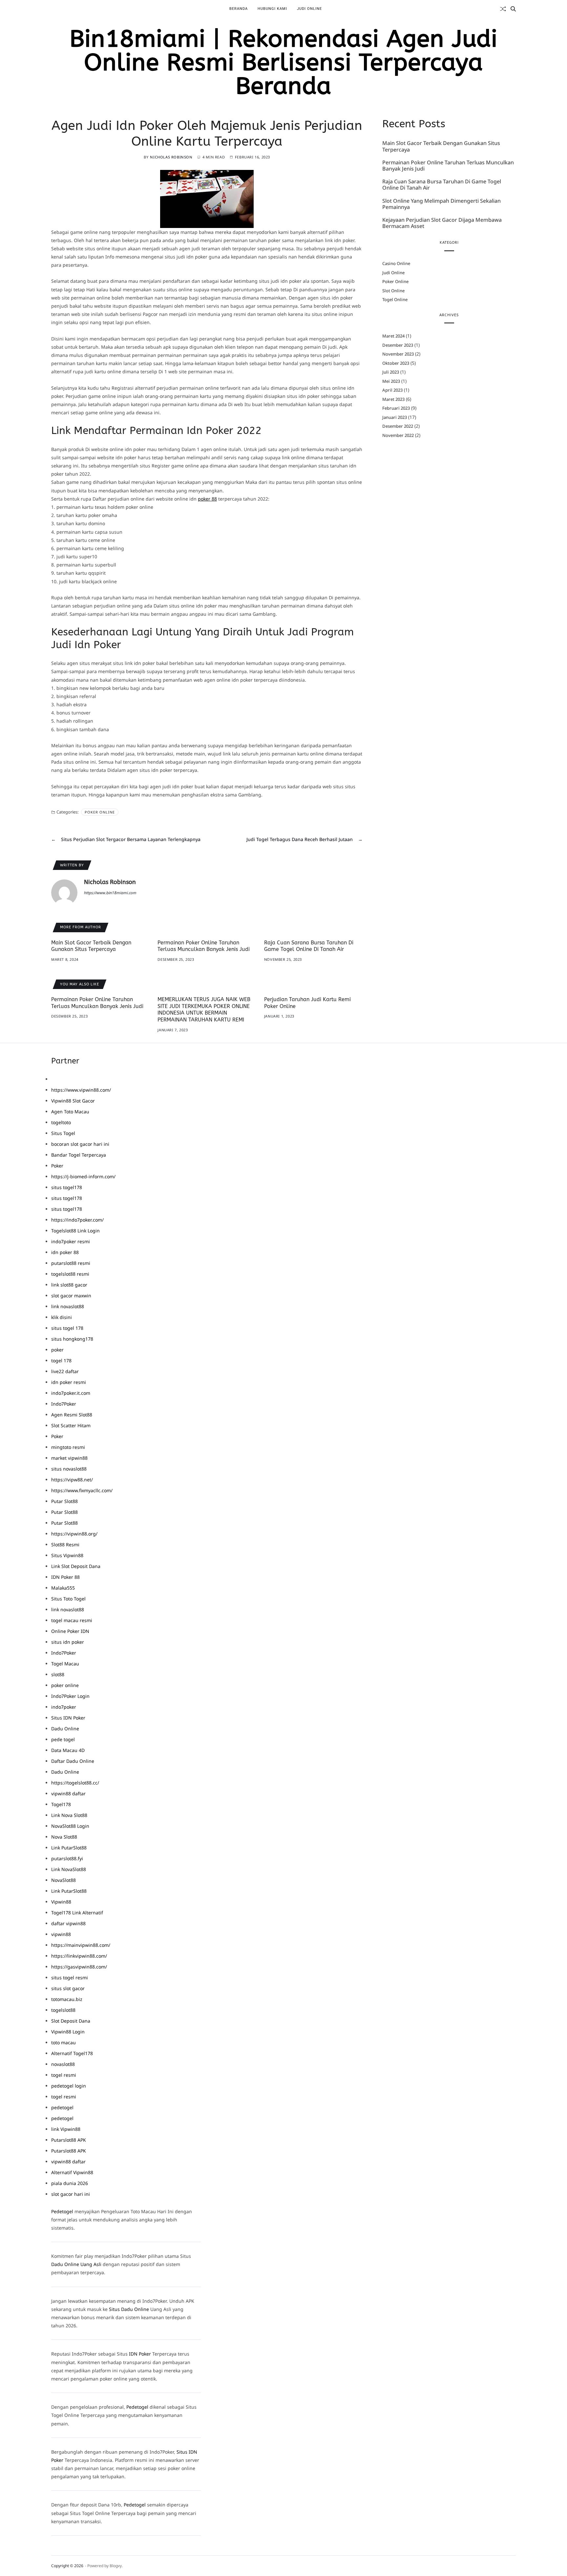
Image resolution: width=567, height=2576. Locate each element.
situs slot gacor (68, 1988)
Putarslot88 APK (69, 2140)
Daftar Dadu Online (73, 1761)
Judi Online (309, 9)
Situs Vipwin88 (67, 1555)
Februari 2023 (396, 408)
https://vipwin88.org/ (74, 1534)
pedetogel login (69, 2086)
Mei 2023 (391, 381)
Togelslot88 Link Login (75, 1231)
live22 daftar (65, 1371)
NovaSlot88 (63, 1880)
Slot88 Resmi (65, 1545)
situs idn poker (68, 1642)
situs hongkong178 (72, 1339)
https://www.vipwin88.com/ (81, 1090)
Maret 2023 (393, 399)
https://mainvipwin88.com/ (81, 1945)
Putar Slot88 (64, 1501)
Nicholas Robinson (171, 157)
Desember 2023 (398, 345)
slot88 (58, 1674)
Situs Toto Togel (68, 1599)
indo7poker (64, 1707)
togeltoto (61, 1122)
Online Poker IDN (70, 1631)
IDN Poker (140, 2354)
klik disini (62, 1317)
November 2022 (398, 435)
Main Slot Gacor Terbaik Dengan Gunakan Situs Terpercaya (441, 147)
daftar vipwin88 (68, 1923)
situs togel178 (67, 1187)
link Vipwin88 (66, 2129)
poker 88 (207, 499)
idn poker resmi (69, 1382)
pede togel (63, 1739)
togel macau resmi (72, 1620)
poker (57, 1350)
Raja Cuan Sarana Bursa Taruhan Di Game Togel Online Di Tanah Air (442, 185)
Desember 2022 (398, 426)
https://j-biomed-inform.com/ (83, 1176)
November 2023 (398, 354)
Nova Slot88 (64, 1837)
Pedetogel (62, 2211)
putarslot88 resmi (71, 1263)
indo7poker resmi (71, 1241)
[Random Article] (503, 9)
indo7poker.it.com (71, 1393)
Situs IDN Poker (68, 1718)
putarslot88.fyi (67, 1858)
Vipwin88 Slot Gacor (73, 1101)
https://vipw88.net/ (72, 1480)
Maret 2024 (393, 336)
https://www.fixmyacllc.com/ (82, 1490)
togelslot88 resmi (70, 1274)
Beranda (239, 9)
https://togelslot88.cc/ (75, 1783)
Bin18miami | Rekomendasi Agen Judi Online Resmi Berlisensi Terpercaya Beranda (283, 63)
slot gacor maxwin (71, 1296)
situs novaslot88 (69, 1469)
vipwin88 (61, 1934)
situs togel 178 (67, 1328)
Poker (57, 1166)
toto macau (63, 2042)
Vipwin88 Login (68, 2032)
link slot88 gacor (69, 1285)
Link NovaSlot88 (69, 1869)
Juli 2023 (391, 372)
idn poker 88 (65, 1252)
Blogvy (116, 2566)
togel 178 (61, 1360)
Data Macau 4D (68, 1750)
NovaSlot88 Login (70, 1826)
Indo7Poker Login (70, 1696)
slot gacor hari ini (71, 2194)
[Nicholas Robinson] (64, 893)
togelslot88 (63, 2010)
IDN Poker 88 (65, 1577)
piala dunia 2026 (70, 2183)
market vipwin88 (69, 1458)
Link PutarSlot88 (69, 1848)
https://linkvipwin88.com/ (79, 1956)
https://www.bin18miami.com (110, 893)
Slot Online (393, 291)
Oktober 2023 (396, 363)
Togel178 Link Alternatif (77, 1913)
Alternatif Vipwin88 (72, 2172)
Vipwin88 (61, 1902)
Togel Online (395, 300)
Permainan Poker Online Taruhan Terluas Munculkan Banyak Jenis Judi (448, 166)
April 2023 (392, 390)
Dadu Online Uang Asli (76, 2264)
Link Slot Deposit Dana (76, 1566)
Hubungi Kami (272, 9)
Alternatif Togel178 (72, 2053)
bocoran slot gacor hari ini (80, 1144)
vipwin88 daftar (68, 1793)
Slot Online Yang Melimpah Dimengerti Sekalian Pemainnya (441, 204)
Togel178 (61, 1804)
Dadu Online (65, 1729)
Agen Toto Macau (70, 1112)
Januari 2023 (395, 417)
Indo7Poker (64, 1404)
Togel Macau (65, 1664)
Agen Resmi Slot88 (72, 1415)
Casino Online (396, 264)
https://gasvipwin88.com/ (79, 1967)
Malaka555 (63, 1588)
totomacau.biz (67, 1999)
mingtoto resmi (68, 1447)
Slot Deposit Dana (71, 2021)
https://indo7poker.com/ (77, 1220)
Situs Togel (63, 1133)
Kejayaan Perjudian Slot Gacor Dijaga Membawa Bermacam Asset (442, 223)
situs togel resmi (70, 1978)
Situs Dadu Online (129, 2309)
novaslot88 (63, 2064)
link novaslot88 (68, 1306)
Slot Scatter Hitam (71, 1425)
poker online (65, 1685)
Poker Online (100, 812)
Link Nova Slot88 (69, 1815)
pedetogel (62, 2107)
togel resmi (64, 2075)
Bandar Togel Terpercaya (79, 1155)
